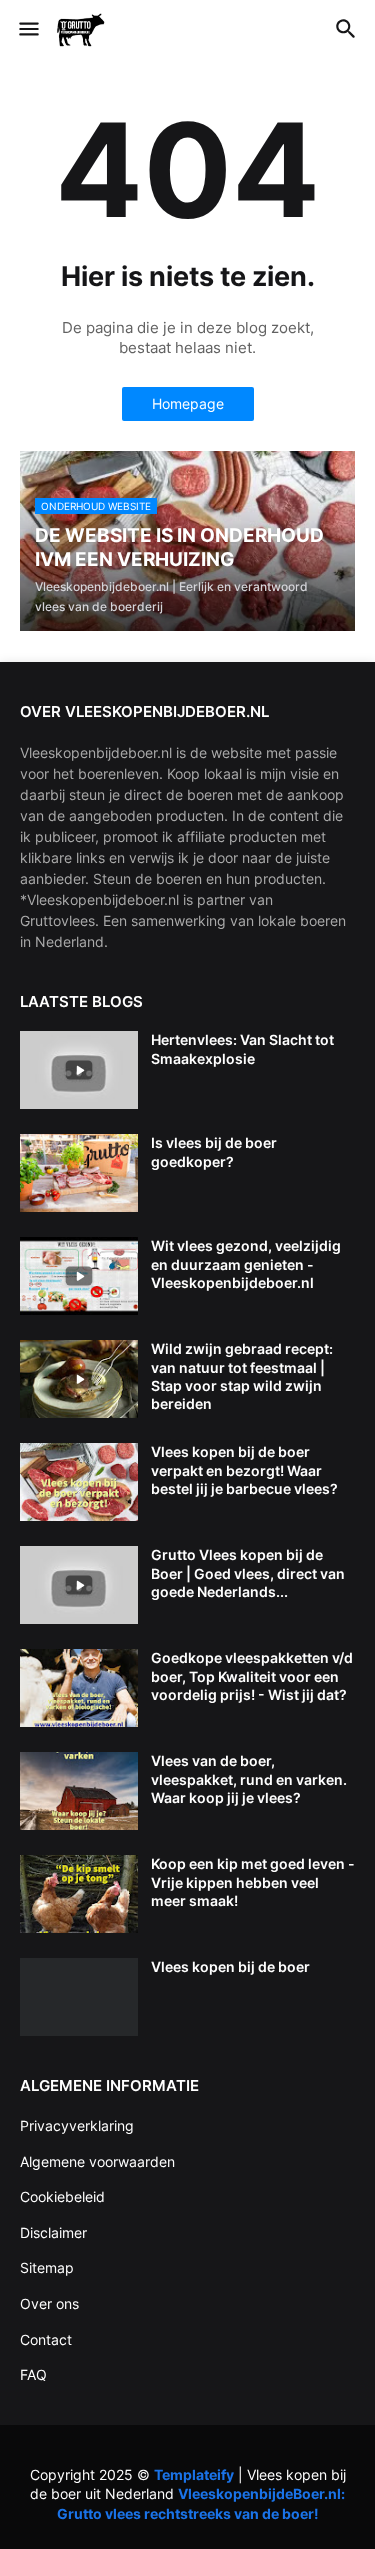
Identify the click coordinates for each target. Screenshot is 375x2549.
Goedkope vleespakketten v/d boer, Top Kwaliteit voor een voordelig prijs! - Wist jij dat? (252, 1675)
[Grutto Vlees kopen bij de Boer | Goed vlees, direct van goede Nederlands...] (79, 1585)
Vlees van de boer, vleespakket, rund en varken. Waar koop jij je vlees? (249, 1778)
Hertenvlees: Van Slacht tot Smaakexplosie (242, 1048)
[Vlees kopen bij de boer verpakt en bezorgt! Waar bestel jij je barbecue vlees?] (79, 1482)
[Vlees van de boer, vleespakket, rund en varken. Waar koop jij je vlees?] (79, 1791)
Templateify (194, 2474)
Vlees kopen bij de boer (230, 1966)
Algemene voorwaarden (97, 2161)
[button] (27, 30)
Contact (46, 2339)
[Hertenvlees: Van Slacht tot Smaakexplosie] (79, 1070)
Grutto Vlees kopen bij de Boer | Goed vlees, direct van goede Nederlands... (248, 1572)
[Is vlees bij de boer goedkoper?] (79, 1173)
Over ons (49, 2303)
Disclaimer (53, 2232)
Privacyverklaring (77, 2125)
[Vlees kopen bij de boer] (79, 1997)
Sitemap (47, 2267)
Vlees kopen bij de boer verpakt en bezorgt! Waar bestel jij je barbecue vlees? (244, 1469)
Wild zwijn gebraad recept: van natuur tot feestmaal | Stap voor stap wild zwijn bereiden (242, 1376)
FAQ (33, 2374)
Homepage (188, 403)
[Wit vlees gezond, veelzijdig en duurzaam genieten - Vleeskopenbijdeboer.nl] (79, 1276)
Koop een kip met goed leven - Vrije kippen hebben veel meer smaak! (253, 1881)
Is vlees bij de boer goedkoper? (214, 1151)
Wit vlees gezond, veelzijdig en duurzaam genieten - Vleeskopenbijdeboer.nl (246, 1263)
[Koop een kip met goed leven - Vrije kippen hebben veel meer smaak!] (79, 1894)
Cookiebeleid (62, 2196)
